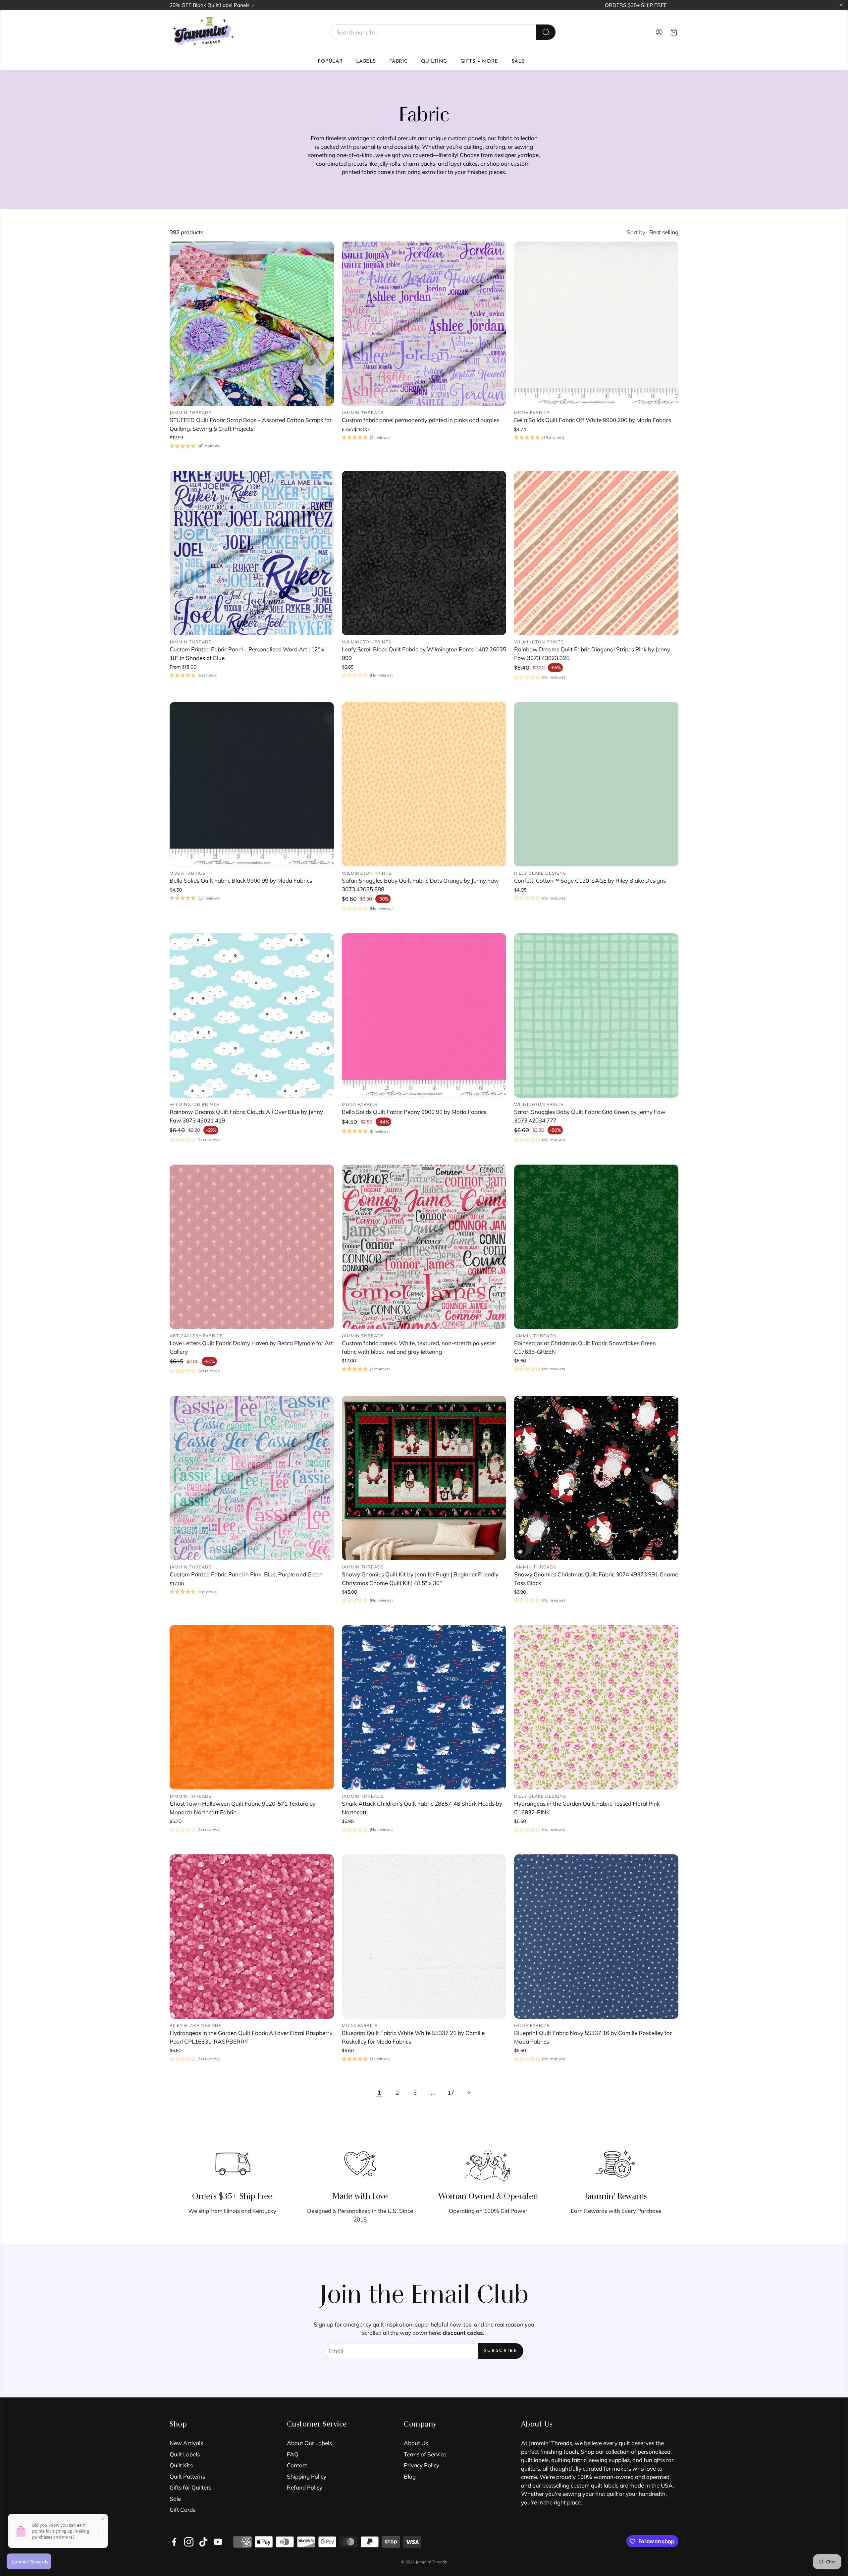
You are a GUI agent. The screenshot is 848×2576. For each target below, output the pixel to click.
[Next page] (469, 2092)
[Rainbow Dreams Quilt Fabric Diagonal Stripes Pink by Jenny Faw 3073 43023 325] (596, 553)
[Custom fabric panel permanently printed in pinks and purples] (424, 324)
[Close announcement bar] (841, 5)
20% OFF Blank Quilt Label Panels (210, 5)
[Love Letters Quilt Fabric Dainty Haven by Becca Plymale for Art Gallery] (252, 1247)
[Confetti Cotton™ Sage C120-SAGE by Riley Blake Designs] (596, 784)
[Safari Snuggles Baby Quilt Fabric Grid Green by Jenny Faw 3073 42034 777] (596, 1015)
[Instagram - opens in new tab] (189, 2542)
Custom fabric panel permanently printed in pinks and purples (421, 420)
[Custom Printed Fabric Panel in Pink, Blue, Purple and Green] (252, 1478)
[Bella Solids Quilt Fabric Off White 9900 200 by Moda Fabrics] (596, 324)
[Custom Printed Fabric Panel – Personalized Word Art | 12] (252, 553)
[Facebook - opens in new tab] (174, 2542)
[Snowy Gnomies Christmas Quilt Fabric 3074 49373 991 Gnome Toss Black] (596, 1478)
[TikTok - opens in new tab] (203, 2542)
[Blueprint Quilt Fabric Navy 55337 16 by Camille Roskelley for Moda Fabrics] (596, 1937)
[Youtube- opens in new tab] (218, 2542)
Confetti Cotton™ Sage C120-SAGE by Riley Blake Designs (590, 880)
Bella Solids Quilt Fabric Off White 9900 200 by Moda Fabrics (593, 420)
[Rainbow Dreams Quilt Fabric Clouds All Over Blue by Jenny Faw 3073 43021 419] (252, 1015)
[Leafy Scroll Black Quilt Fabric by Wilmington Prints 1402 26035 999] (424, 553)
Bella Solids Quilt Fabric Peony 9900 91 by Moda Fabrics (414, 1112)
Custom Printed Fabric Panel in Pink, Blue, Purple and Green (246, 1574)
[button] (443, 32)
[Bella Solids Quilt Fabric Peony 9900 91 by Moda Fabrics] (424, 1015)
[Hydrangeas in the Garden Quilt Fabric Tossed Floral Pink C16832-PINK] (596, 1707)
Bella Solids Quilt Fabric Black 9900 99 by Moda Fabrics (241, 880)
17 (451, 2092)
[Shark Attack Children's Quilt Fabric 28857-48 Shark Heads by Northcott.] (424, 1707)
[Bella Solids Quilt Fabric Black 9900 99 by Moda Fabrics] (252, 784)
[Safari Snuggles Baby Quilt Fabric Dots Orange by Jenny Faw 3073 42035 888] (424, 784)
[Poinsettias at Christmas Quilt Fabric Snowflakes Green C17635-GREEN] (596, 1247)
